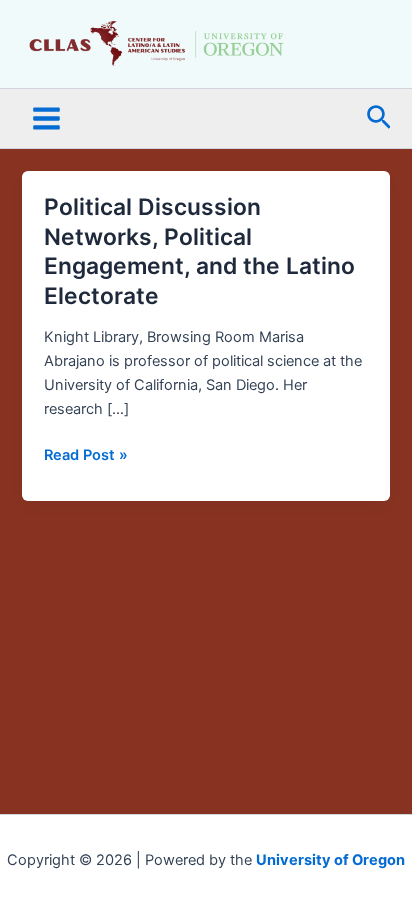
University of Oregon (330, 860)
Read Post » (86, 453)
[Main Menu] (46, 118)
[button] (379, 118)
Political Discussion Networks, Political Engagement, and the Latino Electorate (199, 251)
